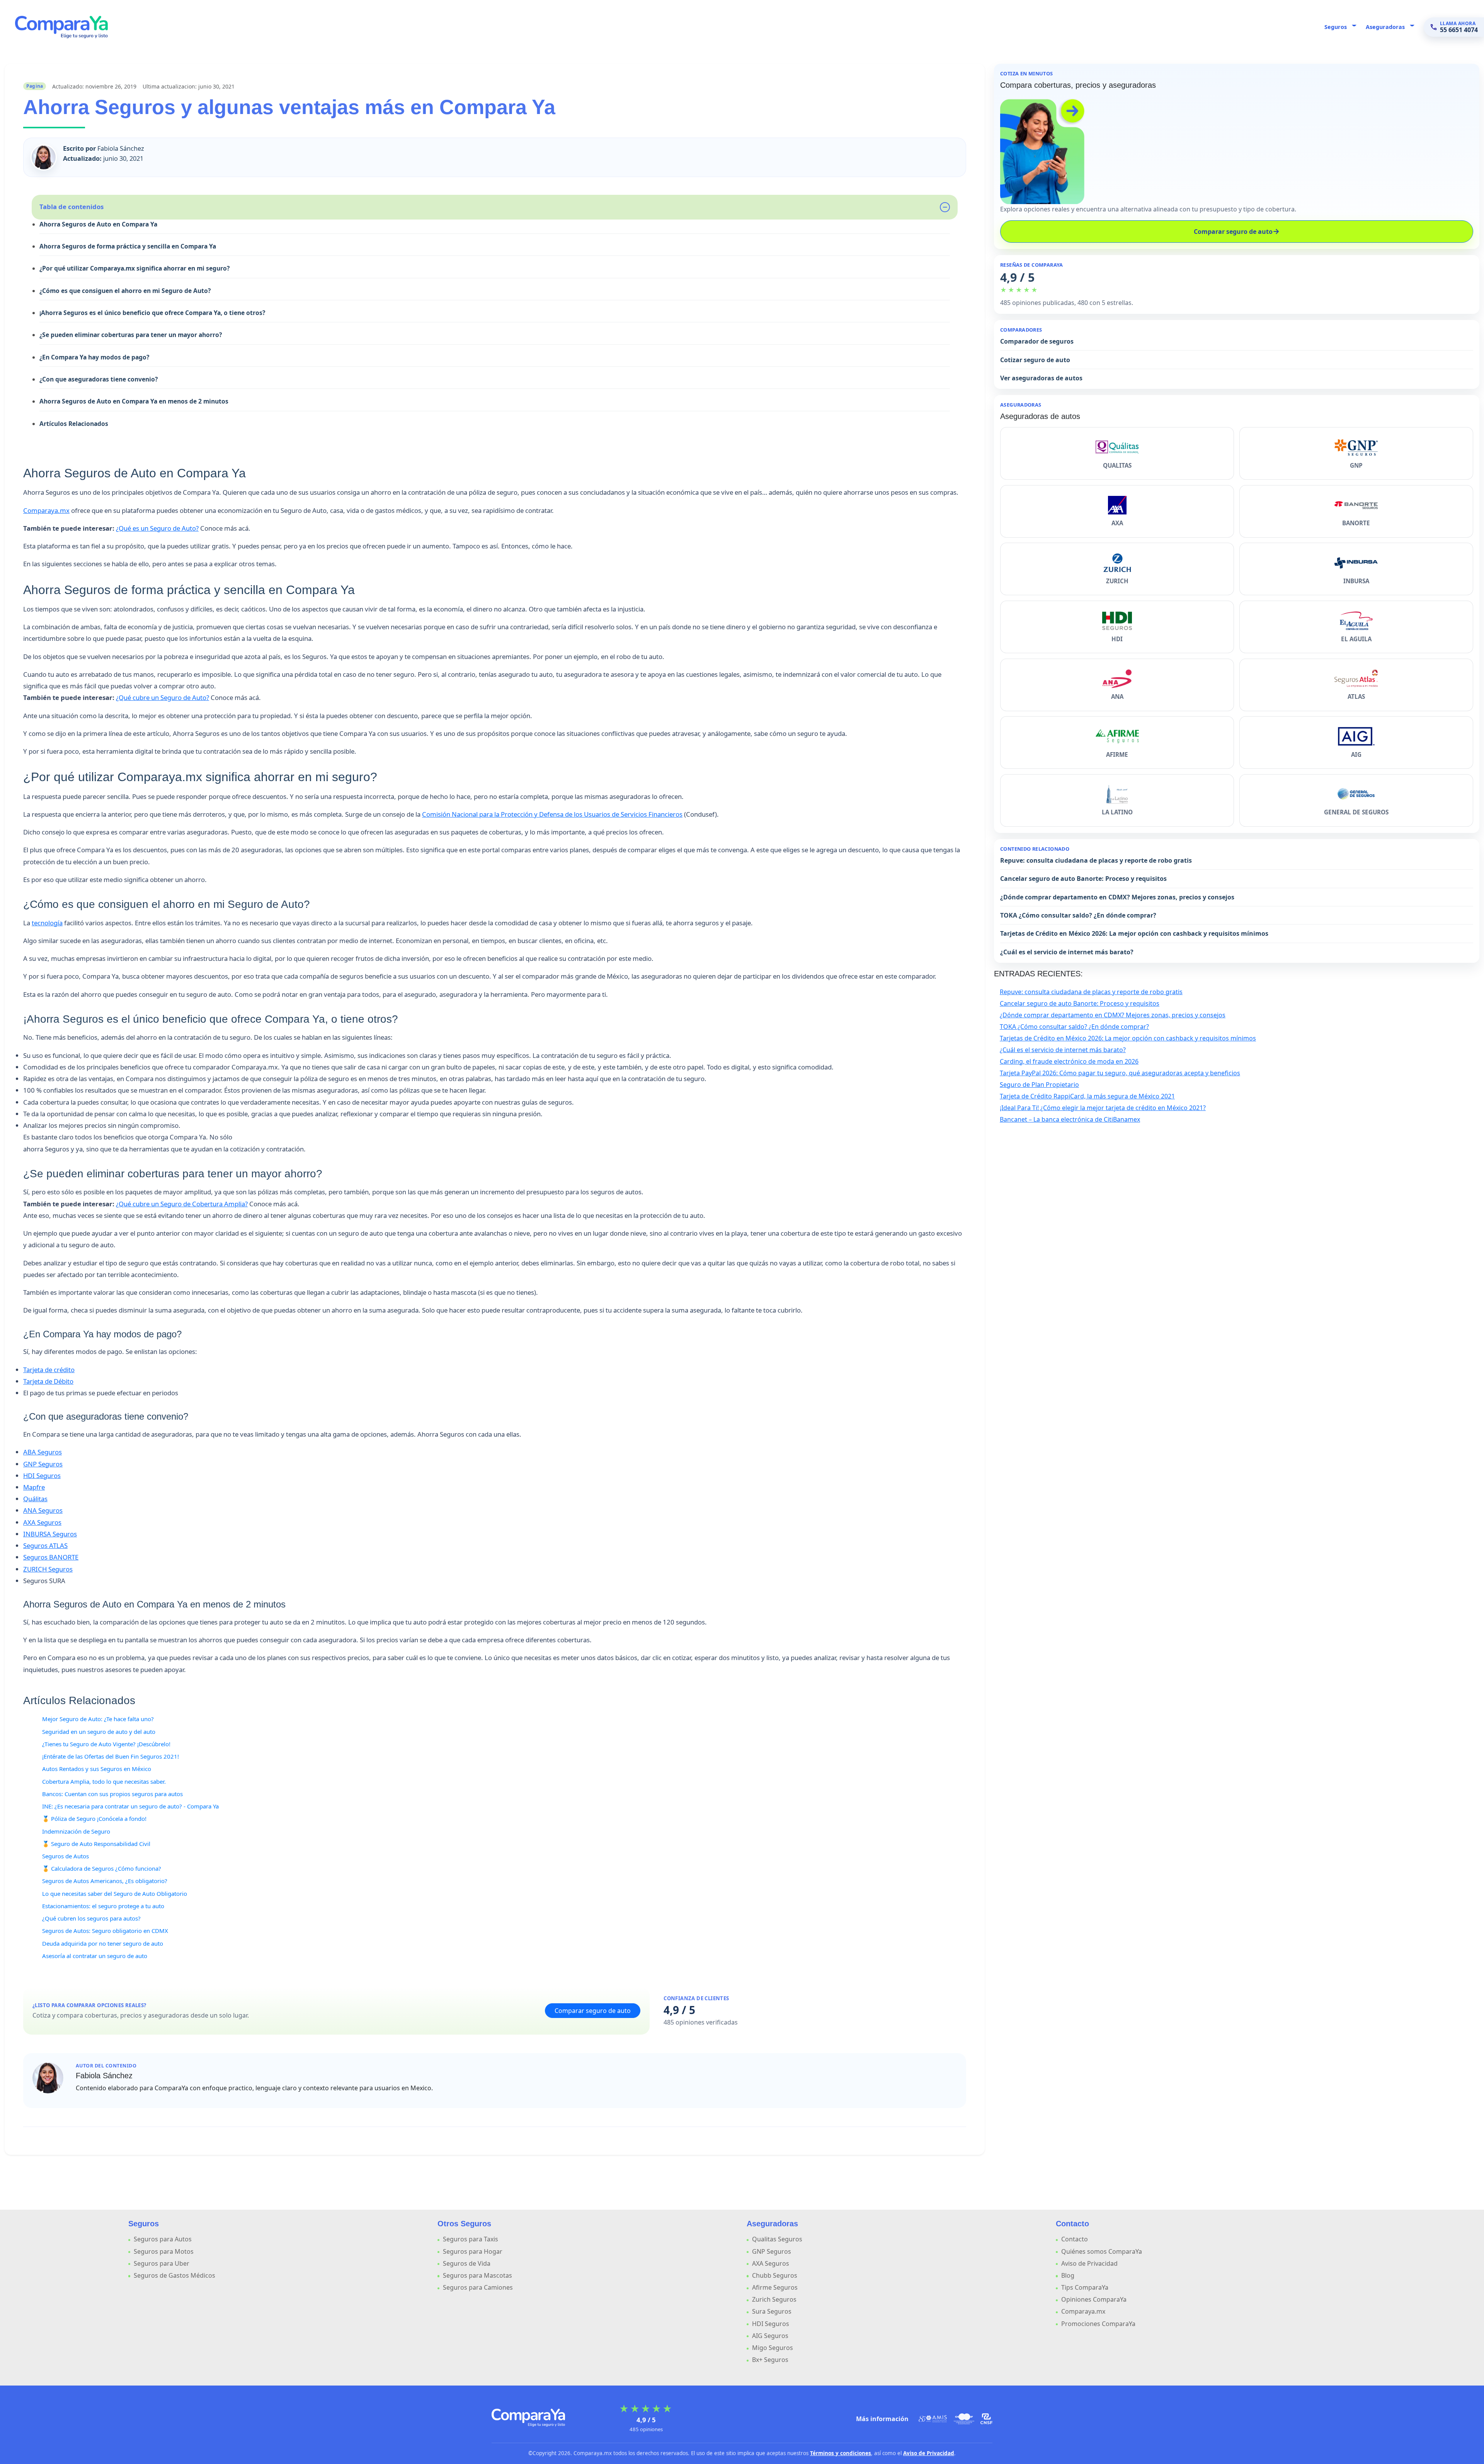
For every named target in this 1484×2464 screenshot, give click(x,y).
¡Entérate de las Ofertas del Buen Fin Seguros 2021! (111, 1756)
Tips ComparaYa (1085, 2287)
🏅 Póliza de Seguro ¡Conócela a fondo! (94, 1819)
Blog (1068, 2275)
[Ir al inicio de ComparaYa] (528, 2417)
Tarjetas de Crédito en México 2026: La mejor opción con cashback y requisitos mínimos (1134, 933)
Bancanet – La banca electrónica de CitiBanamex (1070, 1119)
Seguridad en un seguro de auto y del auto (99, 1732)
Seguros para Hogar (473, 2251)
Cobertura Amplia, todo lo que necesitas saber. (104, 1781)
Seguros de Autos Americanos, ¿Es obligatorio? (105, 1881)
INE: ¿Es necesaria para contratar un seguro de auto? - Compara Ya (130, 1806)
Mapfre (34, 1487)
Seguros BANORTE (51, 1557)
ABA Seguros (43, 1452)
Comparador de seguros (1037, 341)
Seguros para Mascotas (477, 2275)
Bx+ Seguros (770, 2360)
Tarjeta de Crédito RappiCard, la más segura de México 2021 (1087, 1096)
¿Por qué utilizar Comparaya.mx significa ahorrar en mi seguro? (134, 268)
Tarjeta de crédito (49, 1370)
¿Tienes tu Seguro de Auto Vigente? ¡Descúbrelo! (106, 1744)
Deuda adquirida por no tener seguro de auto (103, 1943)
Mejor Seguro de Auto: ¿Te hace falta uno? (98, 1719)
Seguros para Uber (162, 2263)
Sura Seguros (772, 2311)
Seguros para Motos (164, 2251)
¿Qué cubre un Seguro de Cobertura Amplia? (182, 1204)
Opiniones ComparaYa (1094, 2299)
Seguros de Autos (66, 1856)
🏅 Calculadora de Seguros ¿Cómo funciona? (102, 1868)
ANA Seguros (43, 1510)
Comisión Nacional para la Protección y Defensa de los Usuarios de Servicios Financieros (552, 814)
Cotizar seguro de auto (1035, 360)
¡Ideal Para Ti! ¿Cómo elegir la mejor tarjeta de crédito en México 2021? (1103, 1108)
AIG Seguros (770, 2336)
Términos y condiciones (841, 2453)
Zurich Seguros (774, 2299)
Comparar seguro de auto (593, 2011)
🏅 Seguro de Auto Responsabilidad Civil (96, 1844)
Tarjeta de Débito (48, 1381)
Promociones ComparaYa (1098, 2324)
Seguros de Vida (467, 2263)
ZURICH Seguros (48, 1569)
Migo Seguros (773, 2348)
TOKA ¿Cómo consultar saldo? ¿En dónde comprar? (1078, 915)
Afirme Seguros (775, 2287)
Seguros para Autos (163, 2239)
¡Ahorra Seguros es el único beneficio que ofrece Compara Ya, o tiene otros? (152, 313)
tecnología (47, 923)
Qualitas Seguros (777, 2239)
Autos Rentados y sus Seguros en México (97, 1769)
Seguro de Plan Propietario (1039, 1085)
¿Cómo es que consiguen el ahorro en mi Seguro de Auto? (125, 291)
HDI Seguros (42, 1476)
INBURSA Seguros (50, 1534)
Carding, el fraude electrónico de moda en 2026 (1069, 1061)
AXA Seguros (42, 1522)
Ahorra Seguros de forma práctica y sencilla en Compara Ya (128, 246)
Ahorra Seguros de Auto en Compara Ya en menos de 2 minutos (134, 401)
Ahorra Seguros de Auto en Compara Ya (98, 224)
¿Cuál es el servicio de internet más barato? (1067, 952)
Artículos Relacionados (74, 424)
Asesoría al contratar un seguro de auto (95, 1956)
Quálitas (35, 1499)
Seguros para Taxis (471, 2239)
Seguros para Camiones (478, 2287)
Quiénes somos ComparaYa (1102, 2251)
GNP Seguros (43, 1464)
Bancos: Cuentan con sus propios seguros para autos (112, 1794)
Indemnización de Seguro (76, 1831)
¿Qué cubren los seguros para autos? (91, 1918)
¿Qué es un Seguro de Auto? (157, 528)
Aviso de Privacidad (1089, 2263)
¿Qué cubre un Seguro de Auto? (163, 697)
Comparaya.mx (46, 510)
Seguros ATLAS (45, 1545)
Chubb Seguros (775, 2275)
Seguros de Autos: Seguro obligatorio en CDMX (105, 1931)
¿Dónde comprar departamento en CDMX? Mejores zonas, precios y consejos (1117, 897)
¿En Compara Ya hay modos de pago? (94, 357)
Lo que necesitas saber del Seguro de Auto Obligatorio (115, 1894)
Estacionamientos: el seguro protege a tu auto (103, 1906)
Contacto (1075, 2239)
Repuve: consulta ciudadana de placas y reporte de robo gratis (1096, 860)
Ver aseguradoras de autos (1041, 378)
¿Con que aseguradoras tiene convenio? (99, 379)
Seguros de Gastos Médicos (174, 2275)
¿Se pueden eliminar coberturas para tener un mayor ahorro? (131, 335)
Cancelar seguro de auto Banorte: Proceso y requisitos (1083, 879)
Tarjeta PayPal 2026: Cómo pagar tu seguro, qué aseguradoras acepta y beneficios (1120, 1073)
